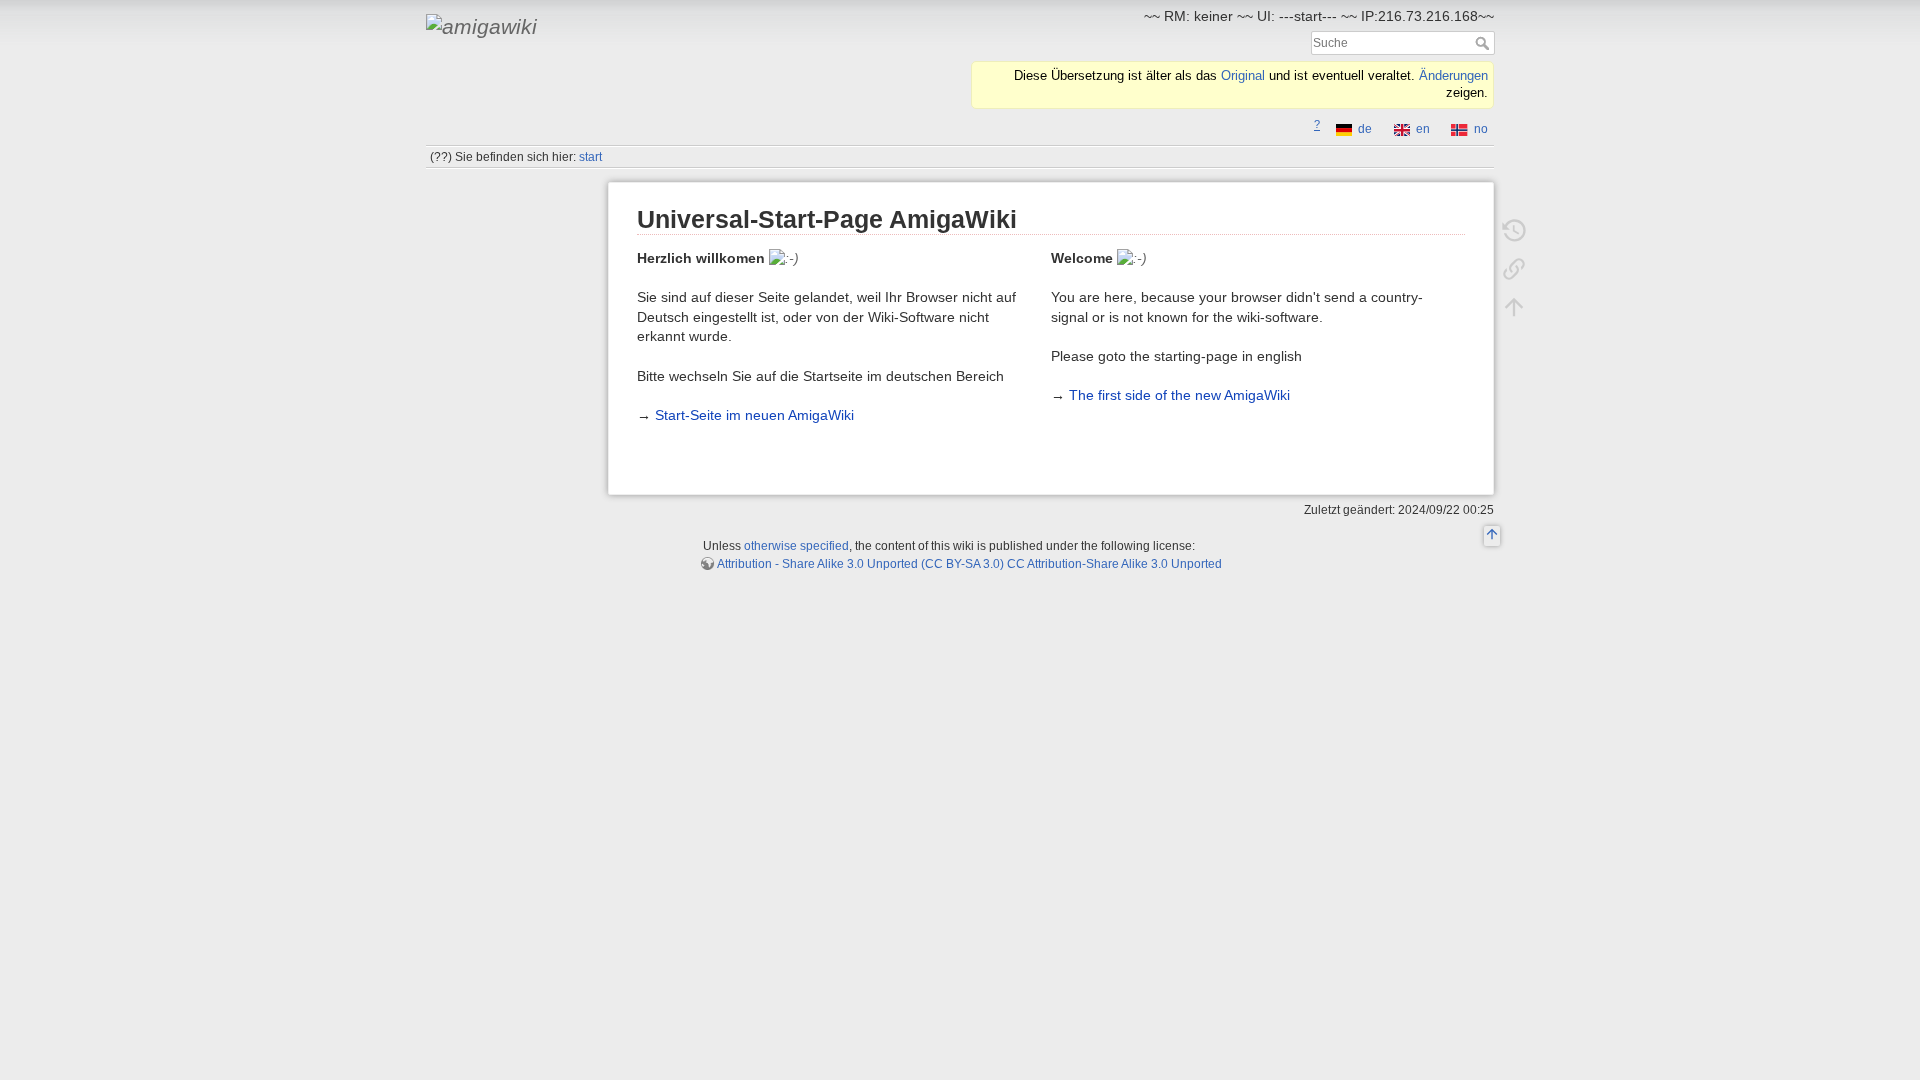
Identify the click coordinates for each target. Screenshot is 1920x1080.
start (590, 157)
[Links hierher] (1514, 268)
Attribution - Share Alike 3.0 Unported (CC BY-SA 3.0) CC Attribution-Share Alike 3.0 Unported (969, 564)
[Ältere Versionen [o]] (1514, 230)
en (1423, 129)
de (1365, 129)
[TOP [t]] (1492, 537)
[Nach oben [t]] (1514, 306)
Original (1243, 76)
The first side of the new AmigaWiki (1179, 395)
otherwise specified (796, 546)
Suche (1484, 43)
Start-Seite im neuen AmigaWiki (754, 415)
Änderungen (1453, 76)
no (1481, 129)
